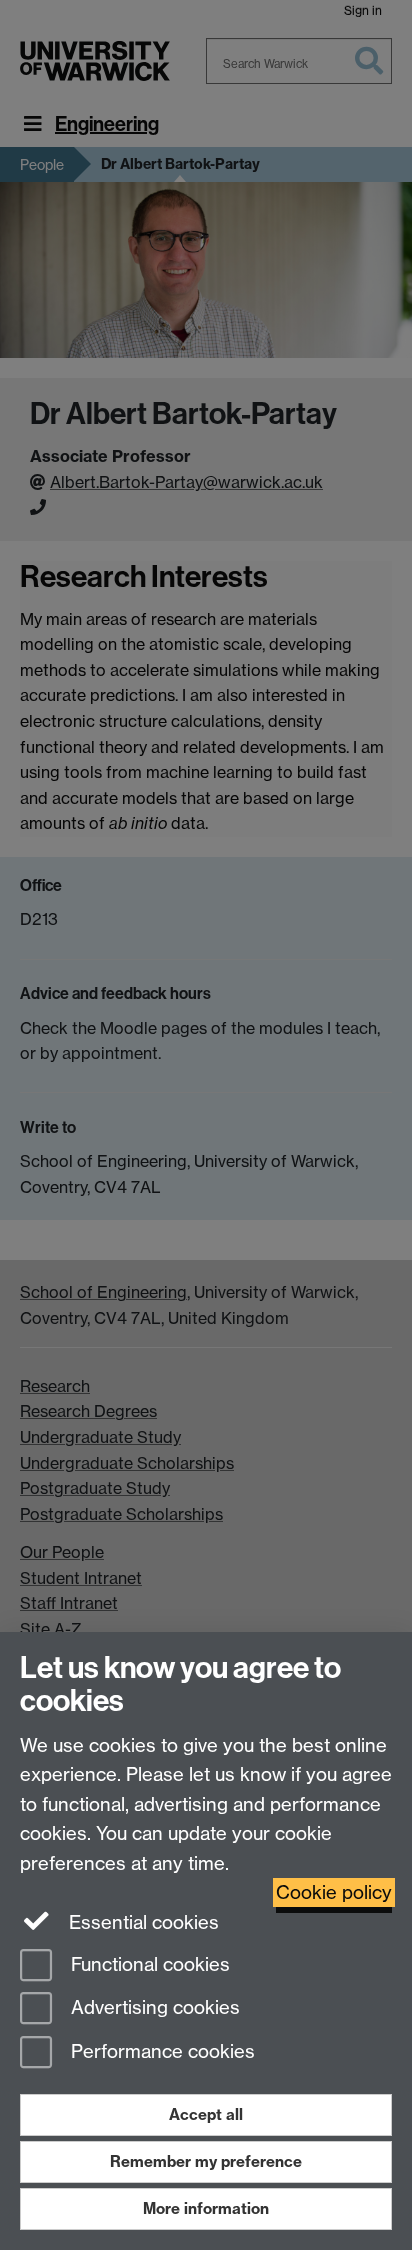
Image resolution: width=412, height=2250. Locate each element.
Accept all (206, 2114)
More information (206, 2208)
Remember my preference (206, 2161)
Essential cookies (141, 1922)
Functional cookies (148, 1964)
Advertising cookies (153, 2008)
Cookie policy (334, 1892)
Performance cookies (160, 2052)
